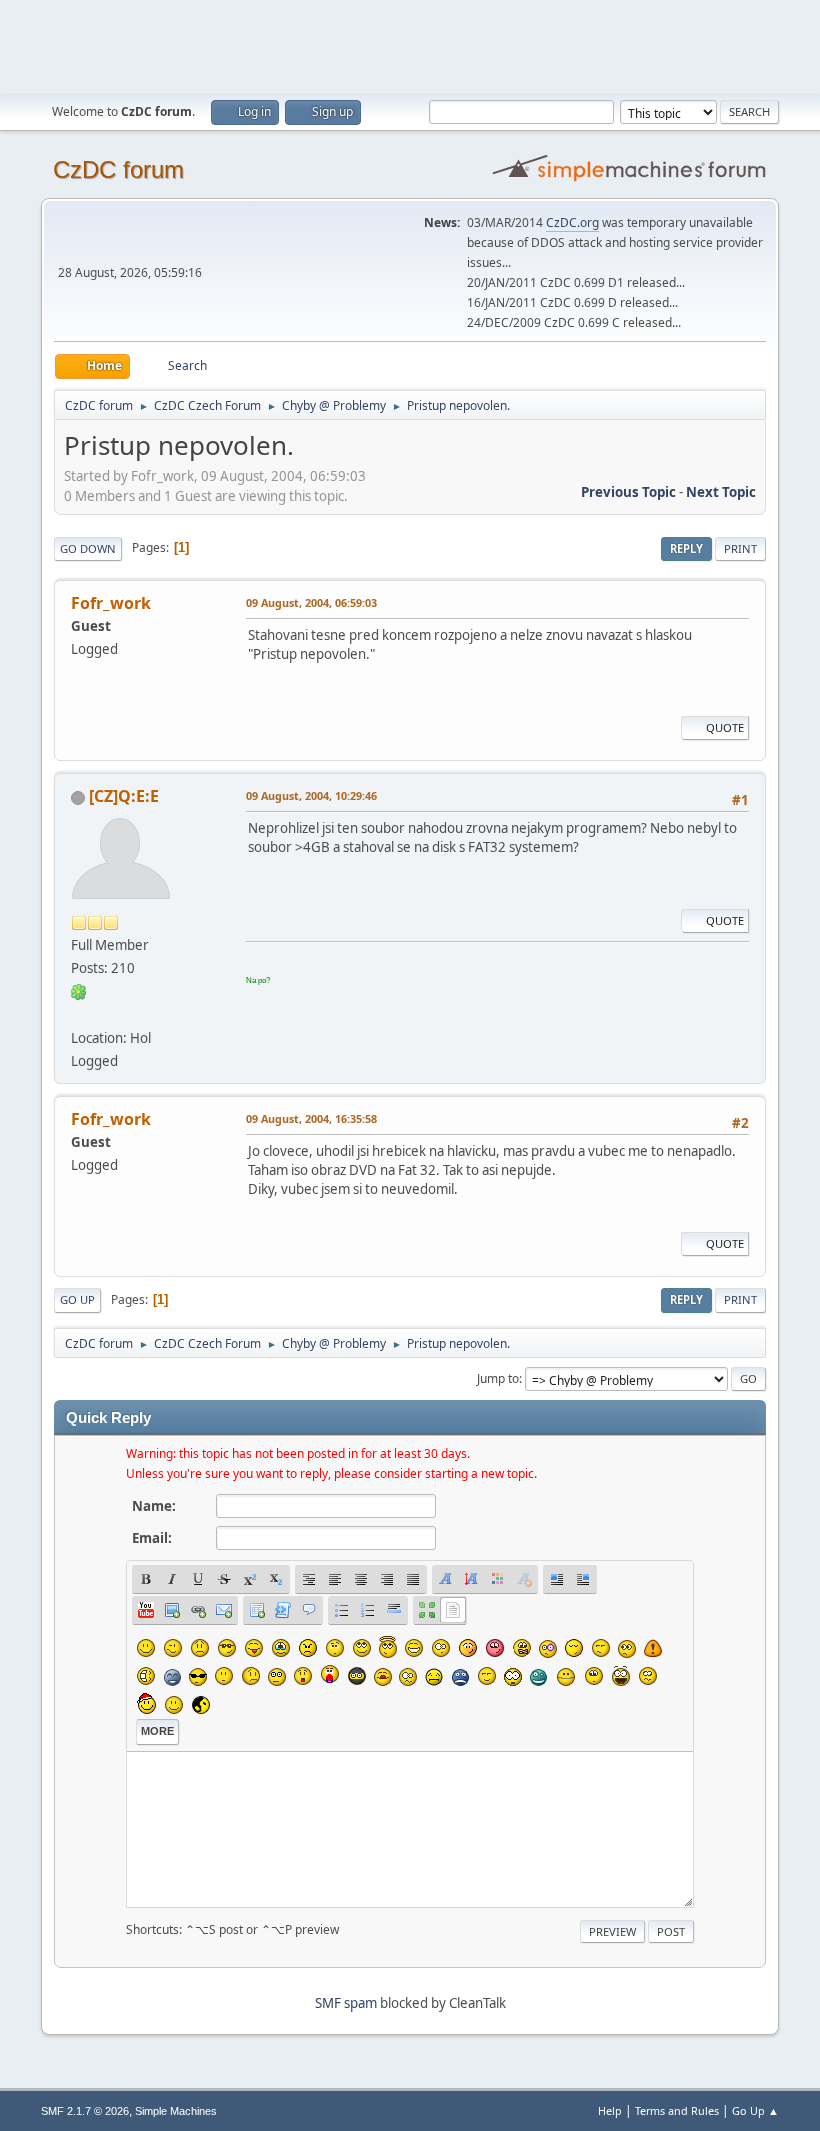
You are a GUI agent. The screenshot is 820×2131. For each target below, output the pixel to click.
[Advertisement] (410, 45)
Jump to (498, 1378)
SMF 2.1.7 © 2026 (85, 2111)
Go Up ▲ (755, 2110)
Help (610, 2110)
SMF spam (346, 2003)
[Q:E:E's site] (79, 1014)
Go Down (88, 548)
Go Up (77, 1299)
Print (740, 548)
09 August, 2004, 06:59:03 (311, 602)
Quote (725, 727)
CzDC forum (118, 169)
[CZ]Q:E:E (124, 796)
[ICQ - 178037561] (79, 991)
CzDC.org (572, 222)
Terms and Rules (677, 2110)
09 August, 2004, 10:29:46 (311, 795)
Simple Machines (176, 2111)
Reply (686, 548)
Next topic (721, 492)
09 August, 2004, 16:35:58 (311, 1118)
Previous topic (628, 492)
